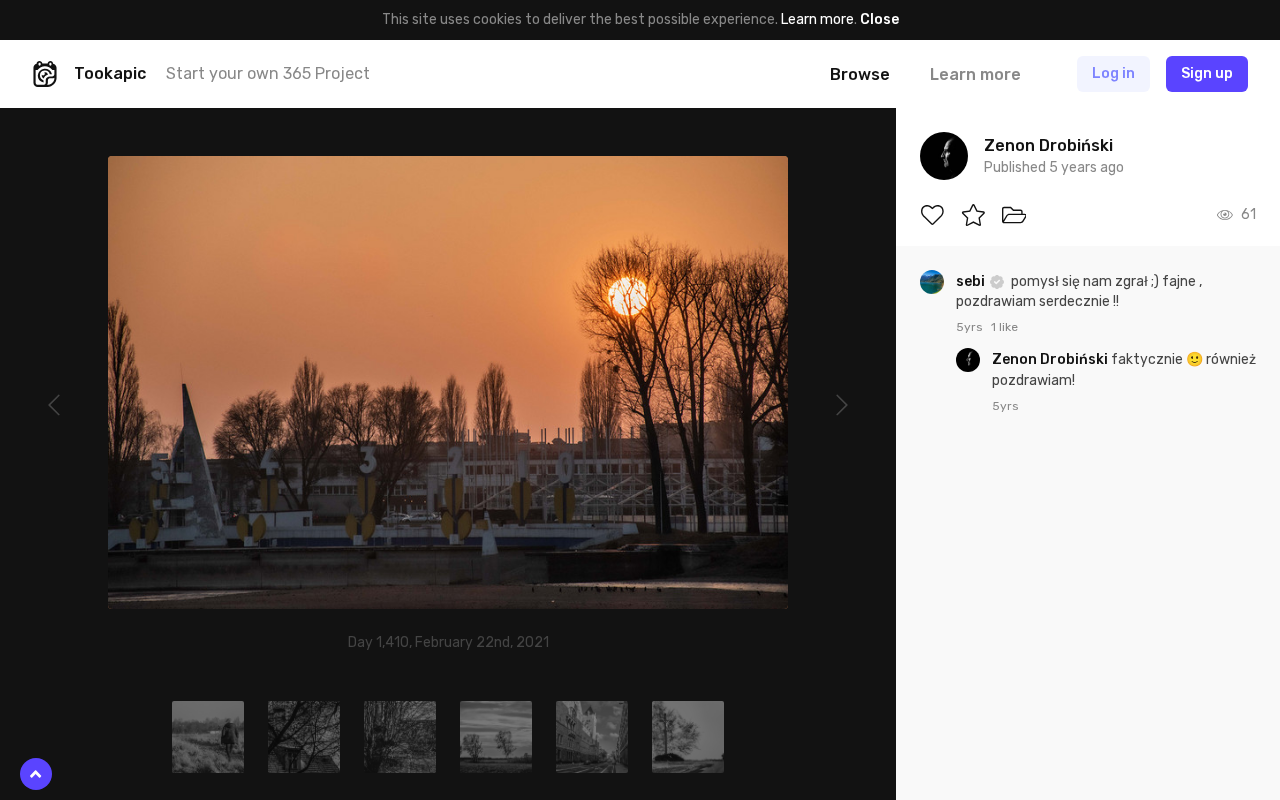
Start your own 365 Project (268, 73)
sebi (972, 281)
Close (879, 19)
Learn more (817, 19)
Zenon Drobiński (1051, 359)
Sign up (1207, 73)
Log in (1113, 73)
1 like (1004, 327)
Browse (860, 74)
